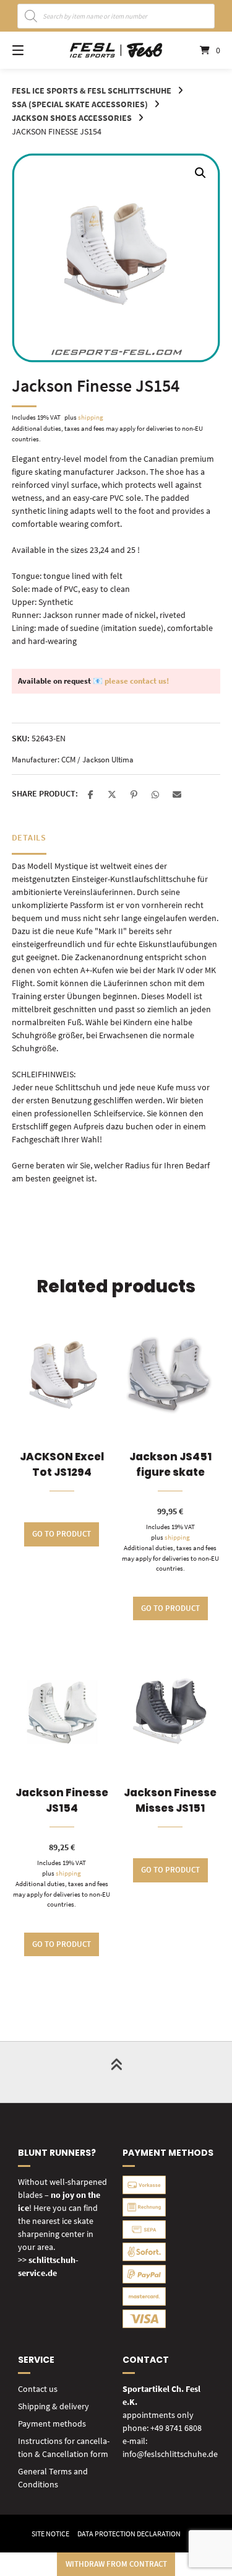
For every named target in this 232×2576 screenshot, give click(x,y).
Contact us (38, 2389)
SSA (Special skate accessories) (80, 104)
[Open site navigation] (33, 50)
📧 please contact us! (131, 681)
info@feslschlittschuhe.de (170, 2454)
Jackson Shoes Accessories (72, 118)
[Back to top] (116, 2072)
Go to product (62, 1534)
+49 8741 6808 (176, 2428)
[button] (200, 173)
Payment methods (52, 2424)
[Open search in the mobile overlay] (116, 16)
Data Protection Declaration (129, 2534)
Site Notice (50, 2534)
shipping (91, 417)
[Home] (116, 51)
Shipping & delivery (54, 2406)
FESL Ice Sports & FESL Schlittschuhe (92, 90)
